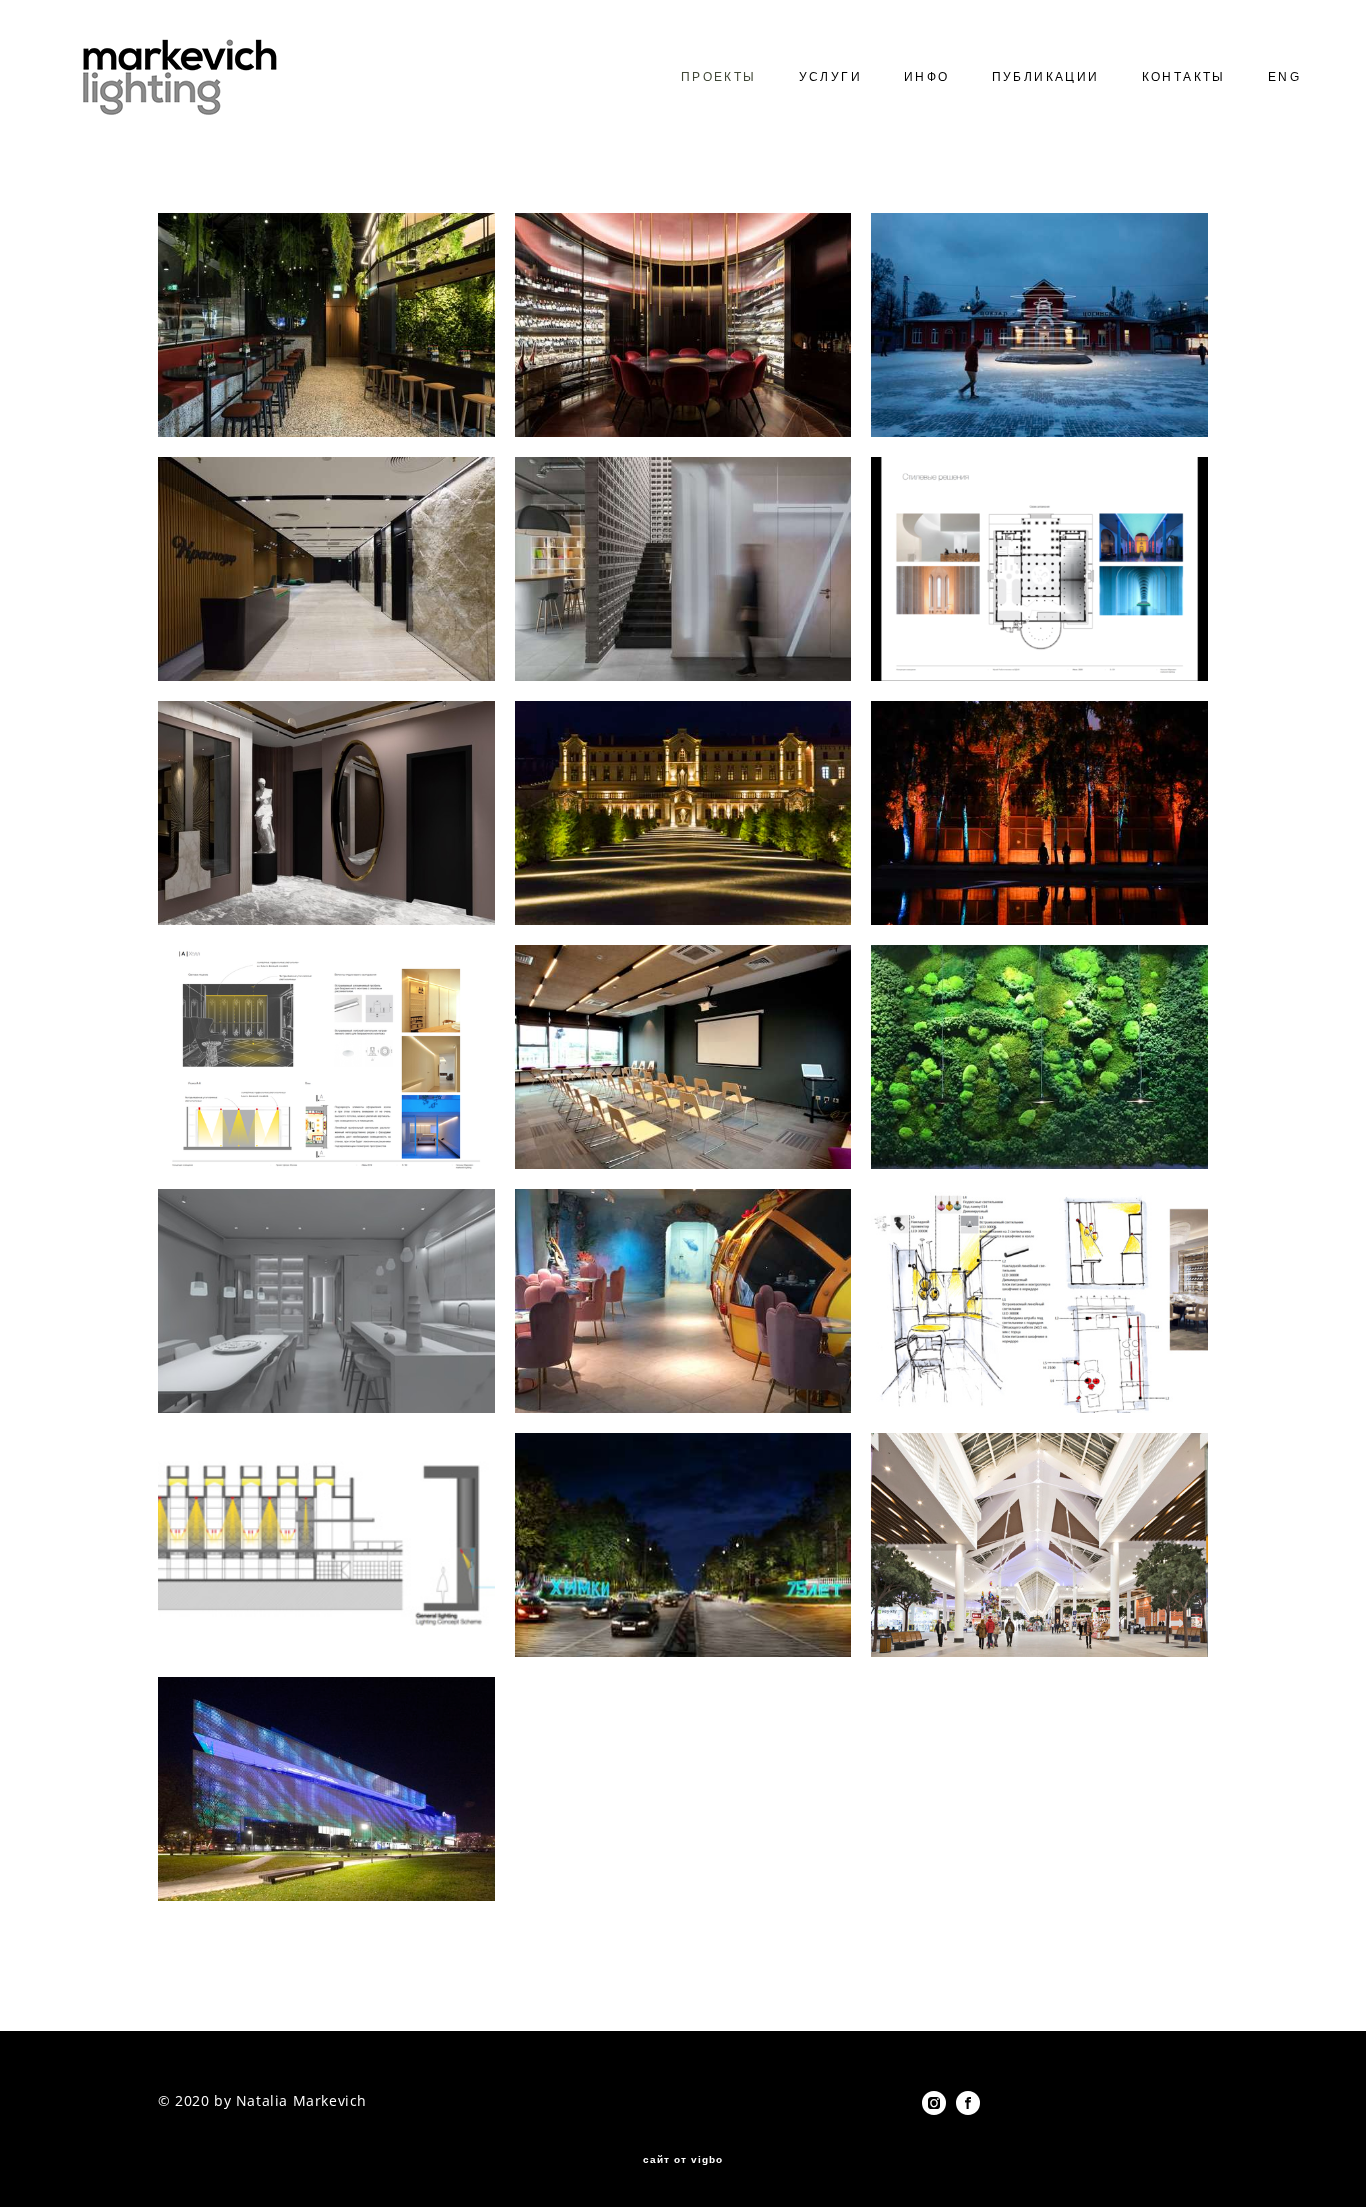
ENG (1284, 77)
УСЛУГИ (830, 77)
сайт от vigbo (683, 2160)
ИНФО (927, 77)
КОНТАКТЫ (1184, 77)
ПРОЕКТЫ (719, 77)
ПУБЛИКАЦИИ (1046, 77)
